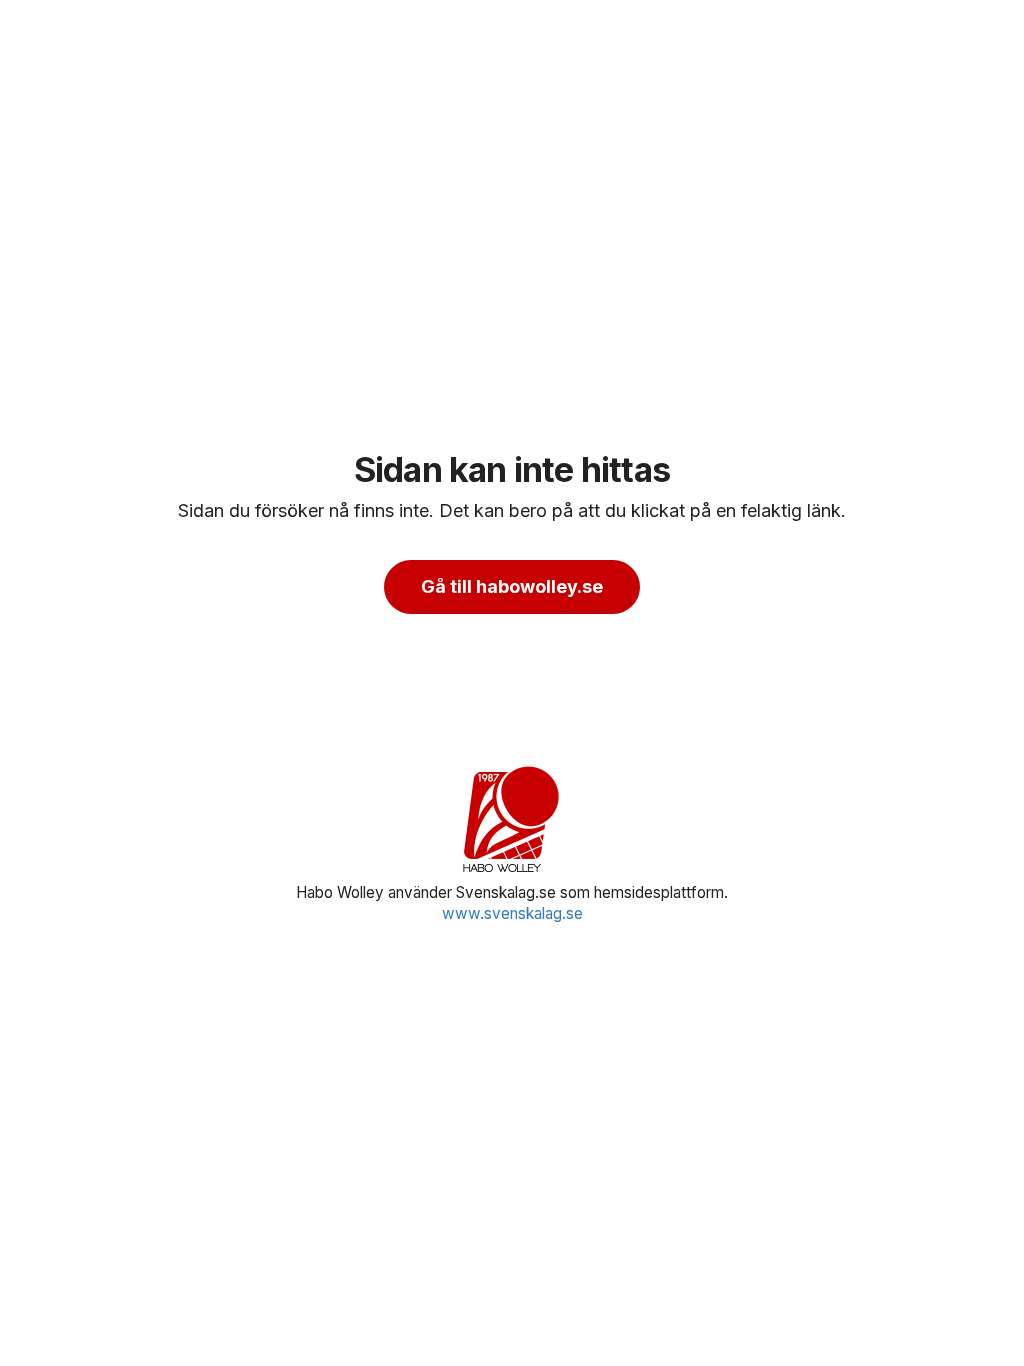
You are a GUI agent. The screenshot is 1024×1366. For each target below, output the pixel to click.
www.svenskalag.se (512, 913)
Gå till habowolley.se (512, 586)
